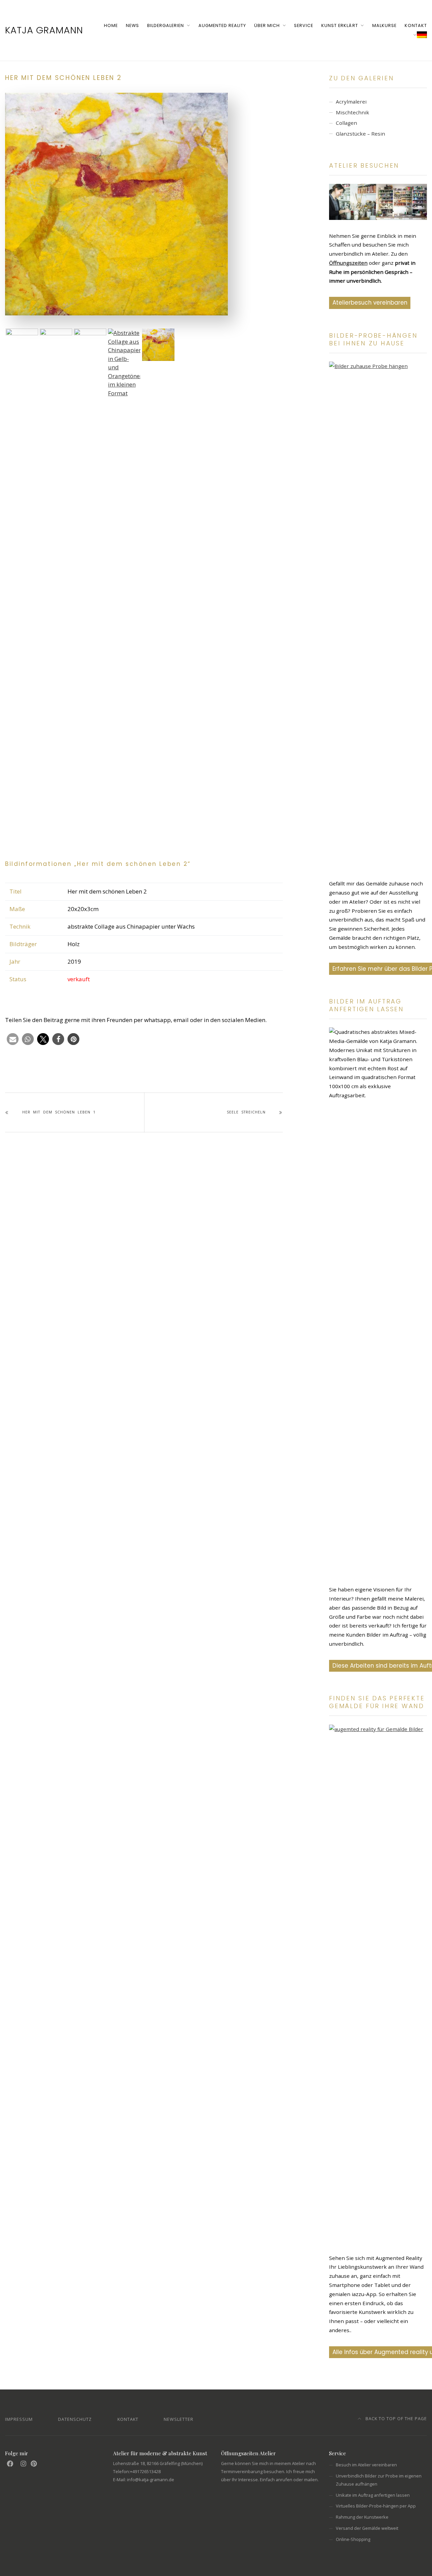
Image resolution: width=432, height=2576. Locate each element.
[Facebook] (10, 2464)
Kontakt (128, 2419)
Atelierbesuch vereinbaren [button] (370, 303)
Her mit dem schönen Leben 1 (59, 1112)
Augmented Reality (222, 25)
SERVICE (304, 25)
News (132, 25)
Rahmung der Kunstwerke (362, 2517)
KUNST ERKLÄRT (340, 25)
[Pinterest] (34, 2464)
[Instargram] (23, 2464)
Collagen (346, 123)
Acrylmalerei (351, 102)
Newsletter (179, 2419)
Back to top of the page (396, 2418)
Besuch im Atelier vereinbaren (366, 2465)
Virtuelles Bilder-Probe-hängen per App (376, 2506)
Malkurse (384, 25)
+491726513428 (145, 2471)
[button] (13, 1039)
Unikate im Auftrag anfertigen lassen (373, 2495)
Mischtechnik (353, 112)
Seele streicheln (246, 1112)
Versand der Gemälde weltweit (367, 2528)
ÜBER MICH (267, 25)
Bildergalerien (166, 25)
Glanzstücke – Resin (360, 134)
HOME (111, 25)
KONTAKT (416, 25)
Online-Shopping (353, 2539)
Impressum (19, 2419)
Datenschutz (75, 2419)
